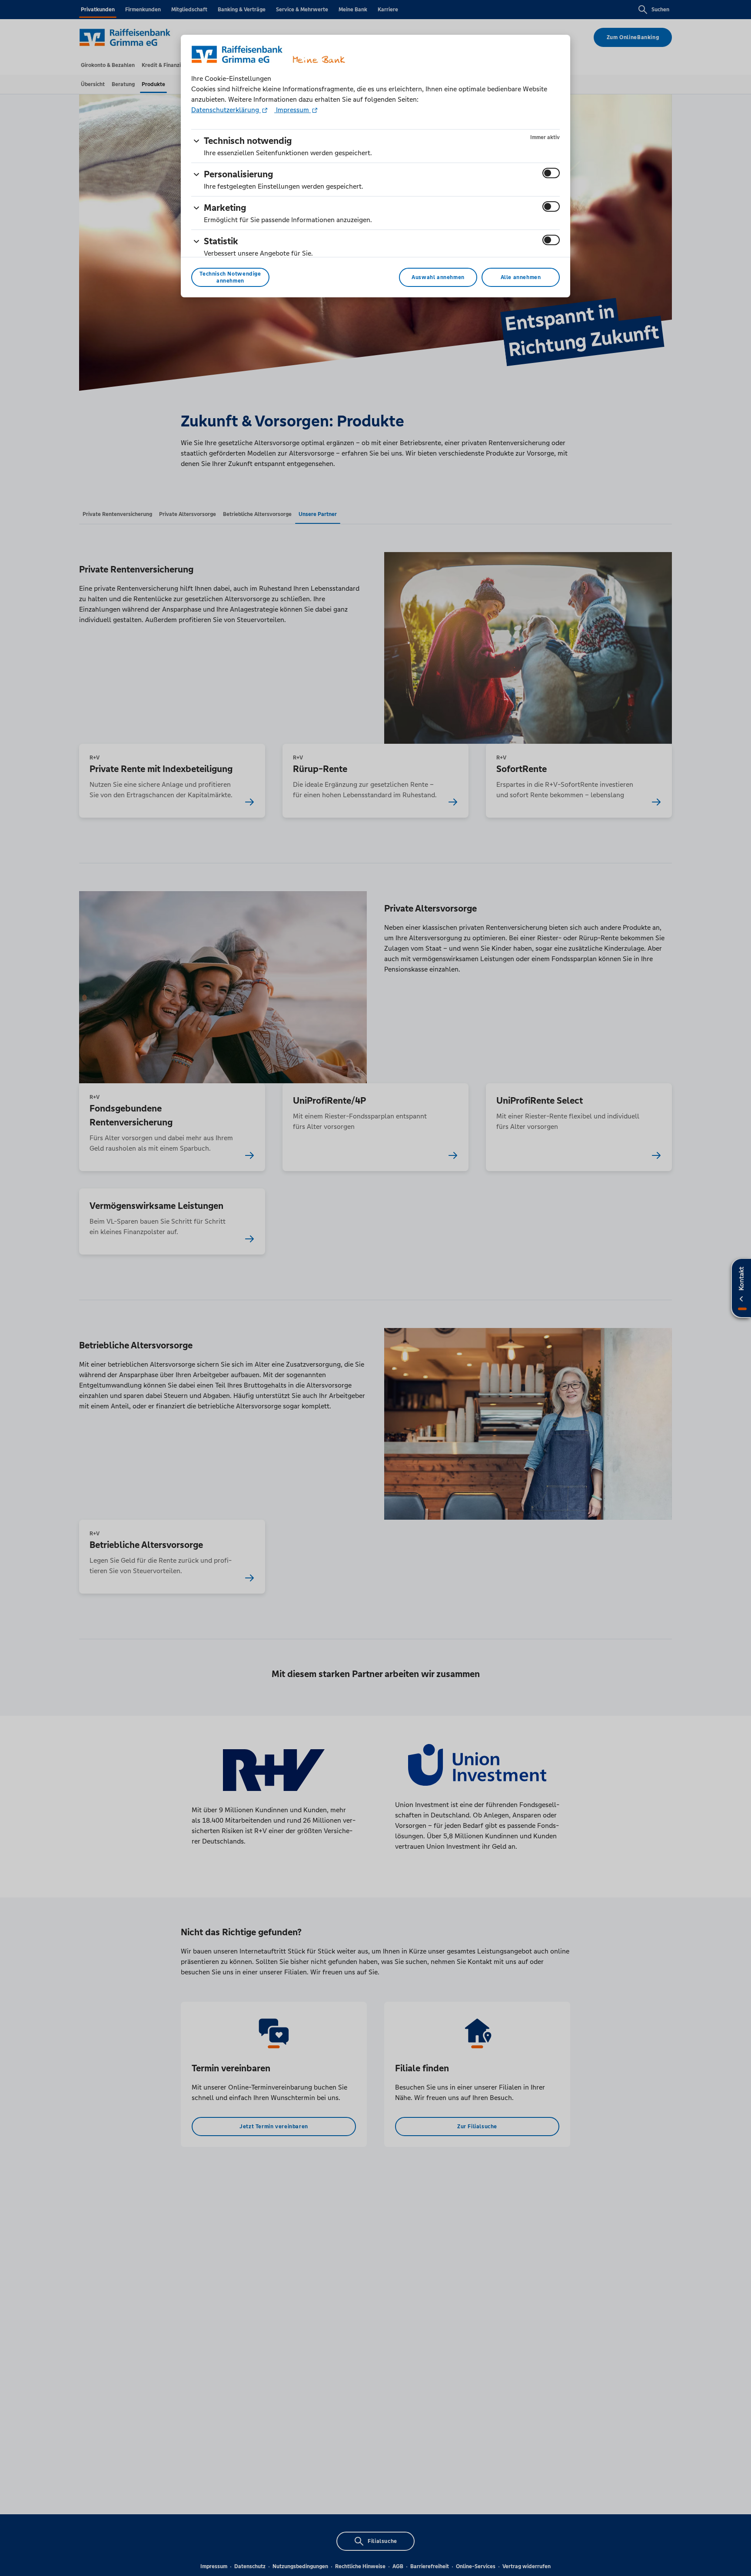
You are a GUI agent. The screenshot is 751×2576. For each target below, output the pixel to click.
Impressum (292, 110)
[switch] (551, 173)
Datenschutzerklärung (226, 110)
